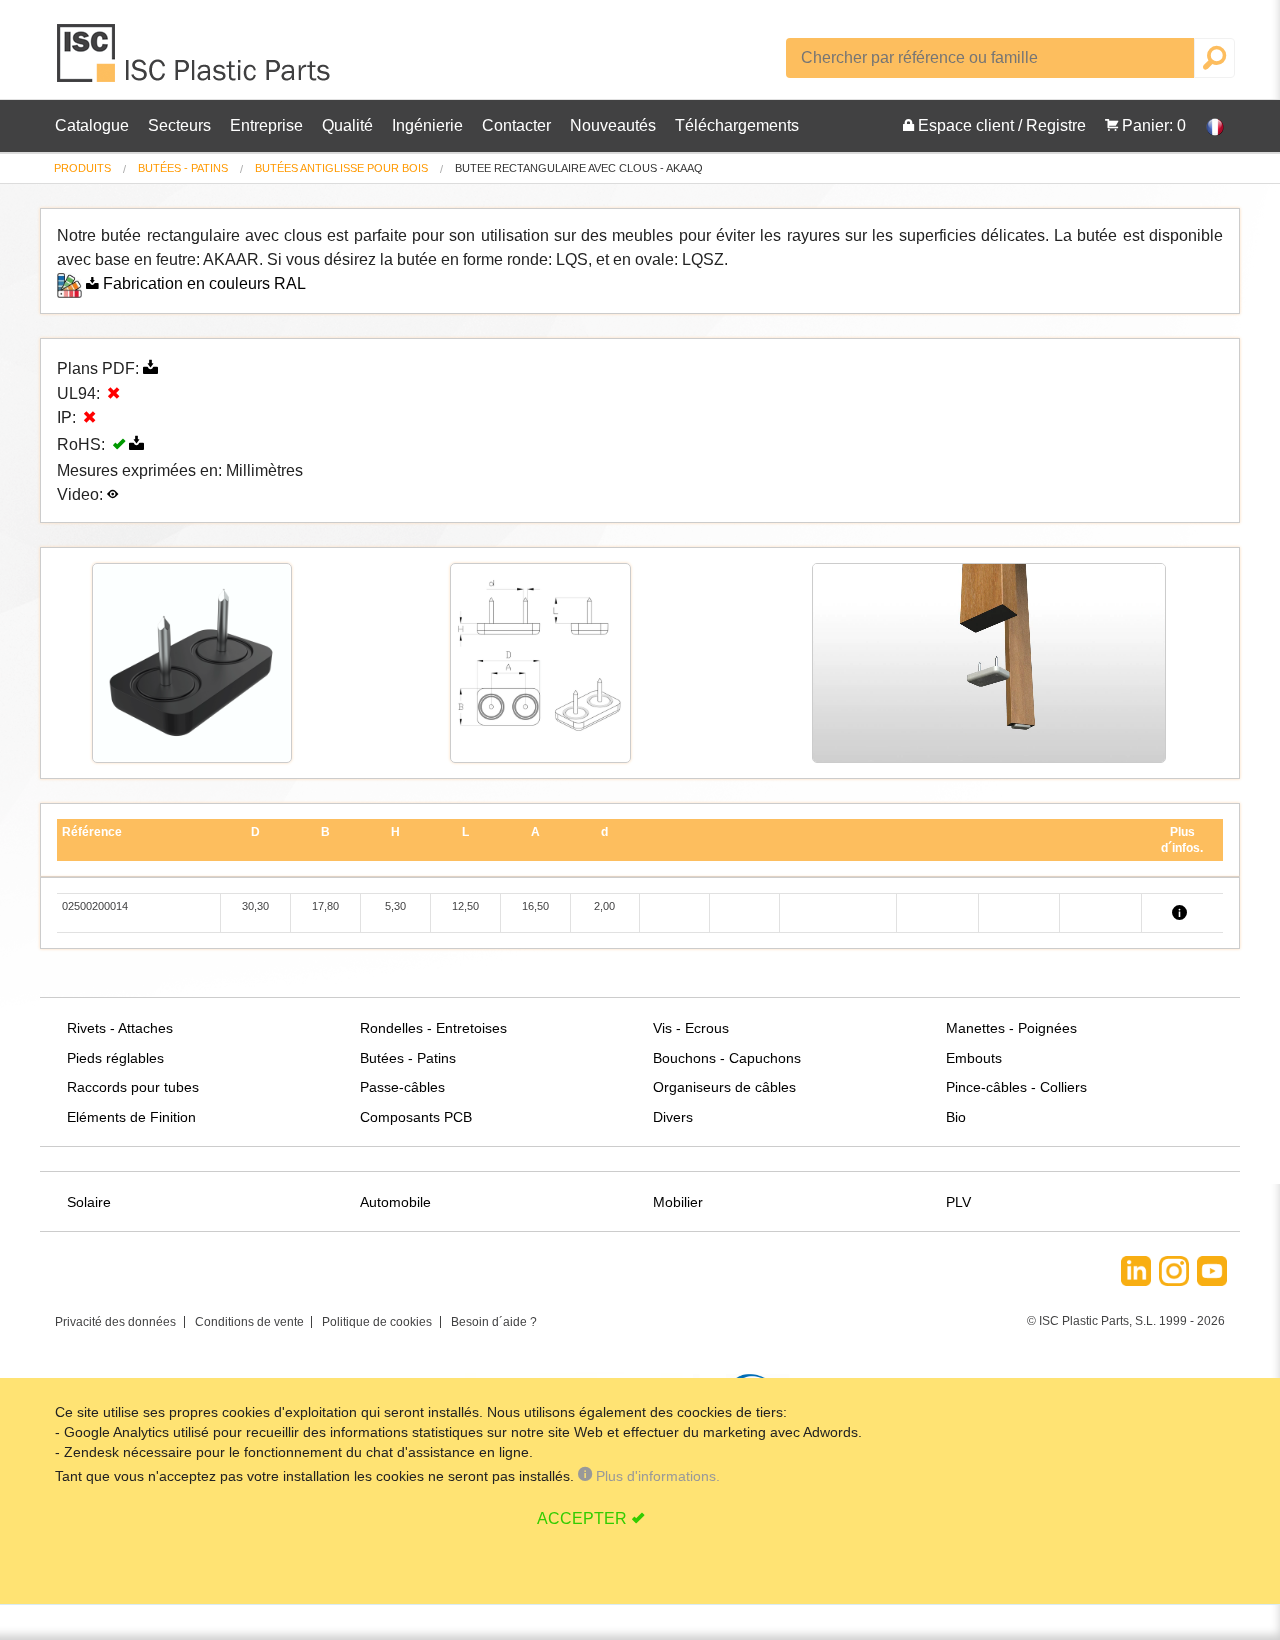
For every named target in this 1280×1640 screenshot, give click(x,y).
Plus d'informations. (656, 1476)
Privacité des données (115, 1322)
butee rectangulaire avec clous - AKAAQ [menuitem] (579, 168)
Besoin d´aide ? (494, 1322)
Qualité (347, 125)
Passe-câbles (402, 1087)
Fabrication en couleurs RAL (204, 283)
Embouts (974, 1058)
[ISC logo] (195, 60)
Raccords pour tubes (133, 1087)
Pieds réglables (115, 1058)
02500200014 (95, 906)
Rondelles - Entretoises (433, 1028)
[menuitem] (82, 168)
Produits (82, 168)
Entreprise (266, 125)
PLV (958, 1202)
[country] (1205, 126)
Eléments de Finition (131, 1117)
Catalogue (92, 125)
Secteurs (179, 125)
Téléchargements (737, 125)
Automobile (395, 1202)
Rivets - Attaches (120, 1028)
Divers (673, 1117)
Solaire (89, 1202)
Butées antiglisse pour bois (341, 168)
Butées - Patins (183, 168)
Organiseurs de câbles (724, 1087)
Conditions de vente (249, 1322)
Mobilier (678, 1202)
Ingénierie (427, 125)
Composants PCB (416, 1117)
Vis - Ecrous (691, 1028)
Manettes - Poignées (1011, 1028)
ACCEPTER (582, 1518)
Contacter (516, 125)
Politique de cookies (377, 1322)
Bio (956, 1117)
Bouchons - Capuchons (727, 1058)
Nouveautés (613, 125)
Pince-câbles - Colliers (1016, 1087)
